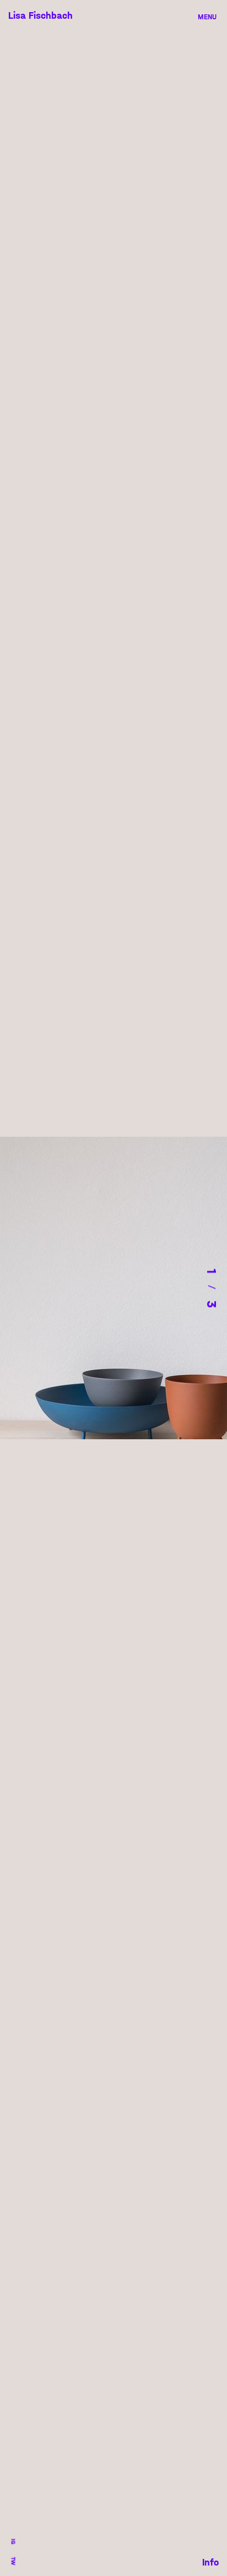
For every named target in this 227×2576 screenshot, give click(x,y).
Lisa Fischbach (40, 16)
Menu (207, 17)
